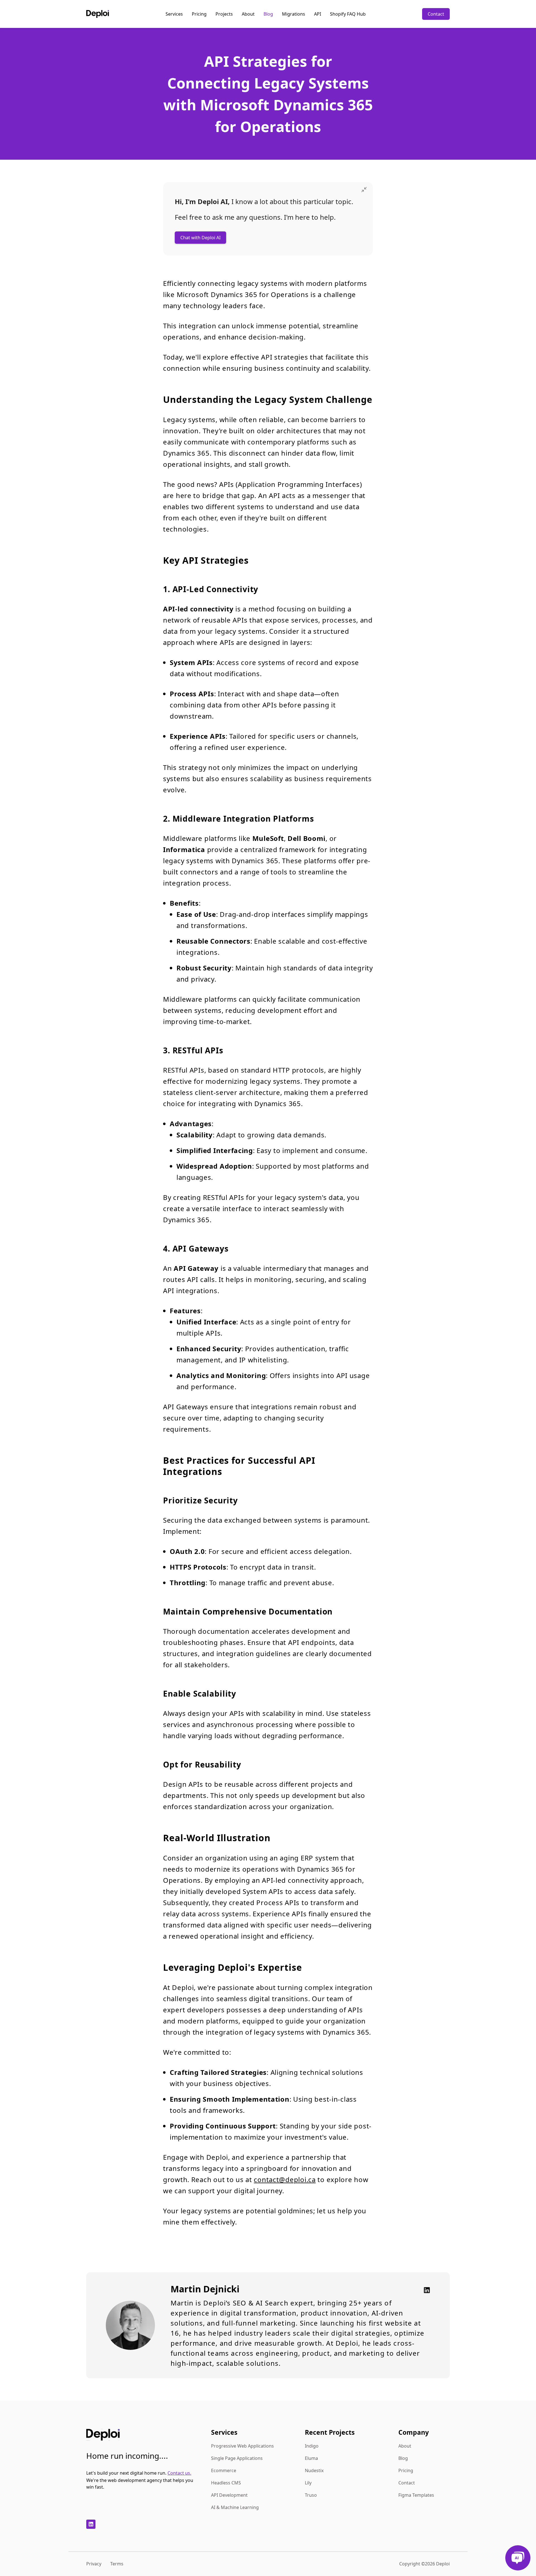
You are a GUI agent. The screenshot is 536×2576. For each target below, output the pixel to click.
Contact (436, 14)
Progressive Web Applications (242, 2446)
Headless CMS (226, 2483)
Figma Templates (416, 2495)
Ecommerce (224, 2470)
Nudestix (314, 2470)
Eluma (311, 2458)
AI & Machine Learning (235, 2507)
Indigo (312, 2446)
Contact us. (179, 2473)
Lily (308, 2483)
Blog (268, 14)
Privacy (94, 2564)
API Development (229, 2495)
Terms (117, 2564)
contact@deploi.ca (285, 2179)
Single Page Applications (237, 2458)
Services (174, 14)
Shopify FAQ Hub (348, 14)
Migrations (294, 14)
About (248, 14)
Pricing (199, 14)
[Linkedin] (425, 2290)
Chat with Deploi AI (200, 238)
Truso (311, 2495)
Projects (224, 14)
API (318, 14)
